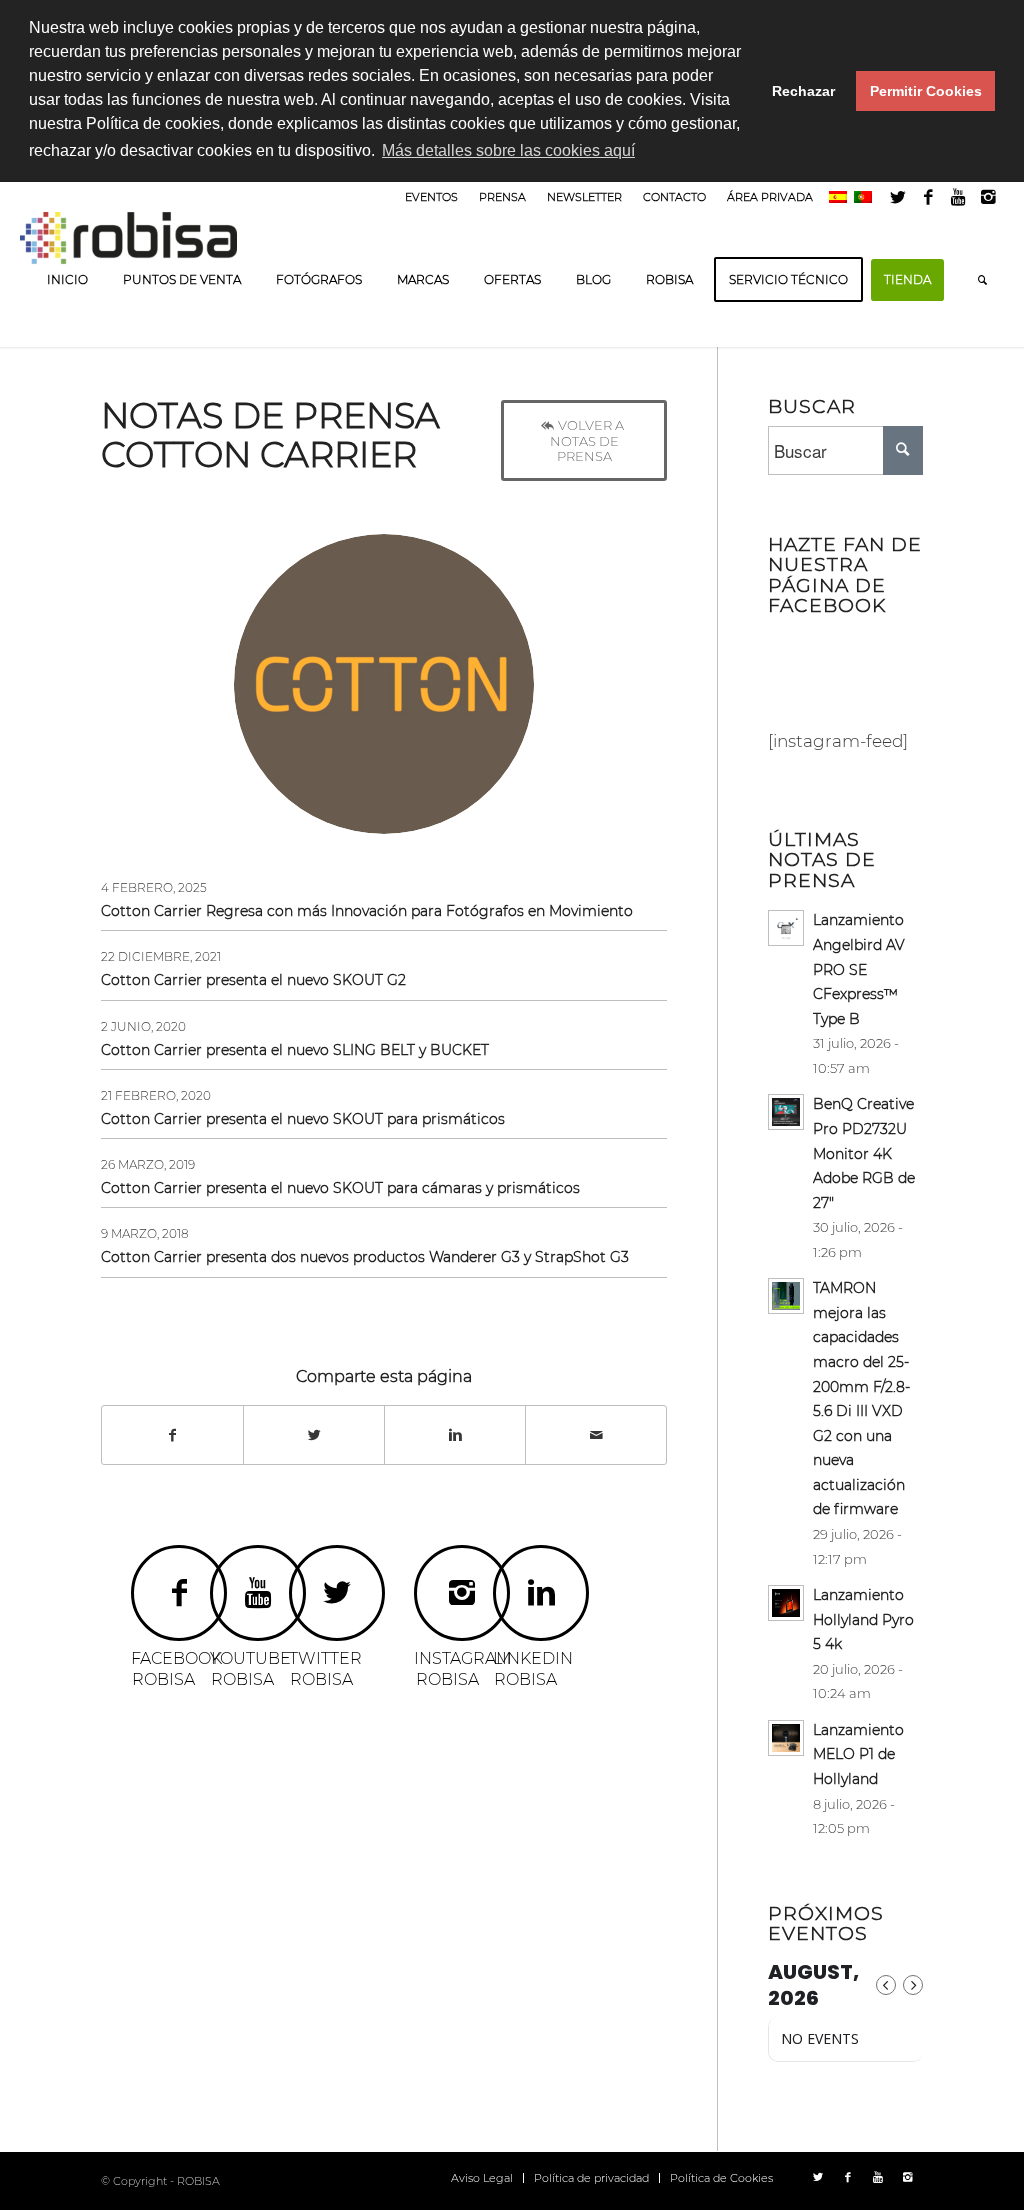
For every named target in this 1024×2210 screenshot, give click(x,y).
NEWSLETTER (584, 197)
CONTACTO (674, 197)
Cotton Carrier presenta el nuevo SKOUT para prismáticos (303, 1119)
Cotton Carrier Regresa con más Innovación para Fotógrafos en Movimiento (367, 911)
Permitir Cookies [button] (926, 91)
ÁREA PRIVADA (770, 197)
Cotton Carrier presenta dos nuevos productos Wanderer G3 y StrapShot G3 (365, 1257)
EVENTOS (431, 197)
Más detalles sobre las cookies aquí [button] (508, 150)
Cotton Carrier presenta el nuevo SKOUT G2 (253, 980)
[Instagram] (989, 197)
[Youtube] (958, 197)
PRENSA (502, 197)
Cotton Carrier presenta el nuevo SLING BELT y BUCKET (295, 1050)
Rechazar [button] (803, 91)
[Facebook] (928, 197)
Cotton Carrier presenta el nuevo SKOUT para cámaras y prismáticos (340, 1188)
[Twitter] (898, 197)
